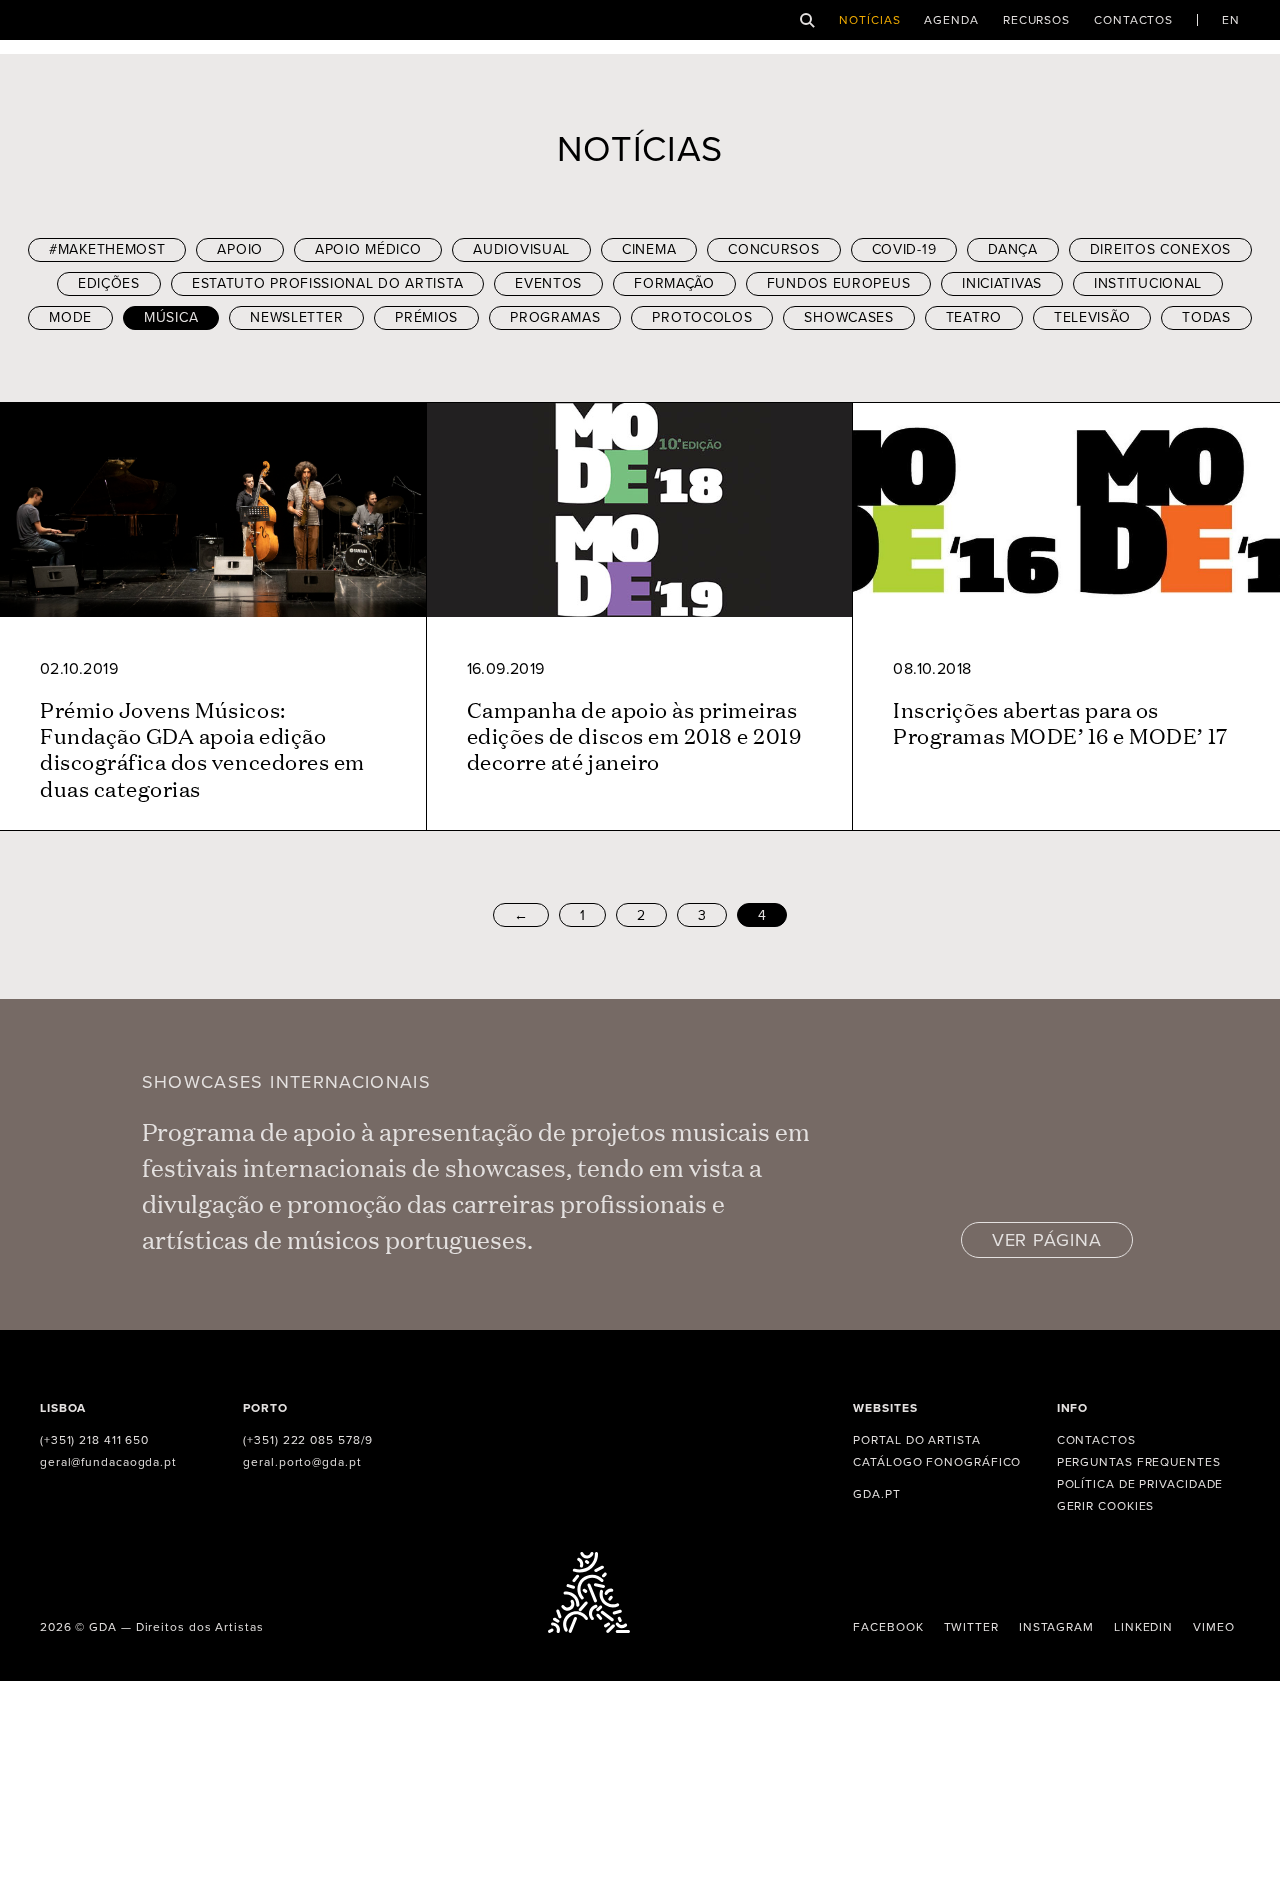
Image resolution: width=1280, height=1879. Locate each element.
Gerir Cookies (1106, 1506)
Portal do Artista (916, 1440)
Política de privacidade (1140, 1484)
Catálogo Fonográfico (937, 1462)
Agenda (951, 20)
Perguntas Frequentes (1139, 1462)
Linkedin (1143, 1627)
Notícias (869, 20)
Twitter (971, 1627)
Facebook (888, 1627)
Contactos (1133, 20)
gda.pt (876, 1494)
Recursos (1036, 20)
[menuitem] (1231, 20)
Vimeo (1214, 1627)
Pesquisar (807, 20)
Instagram (1056, 1627)
